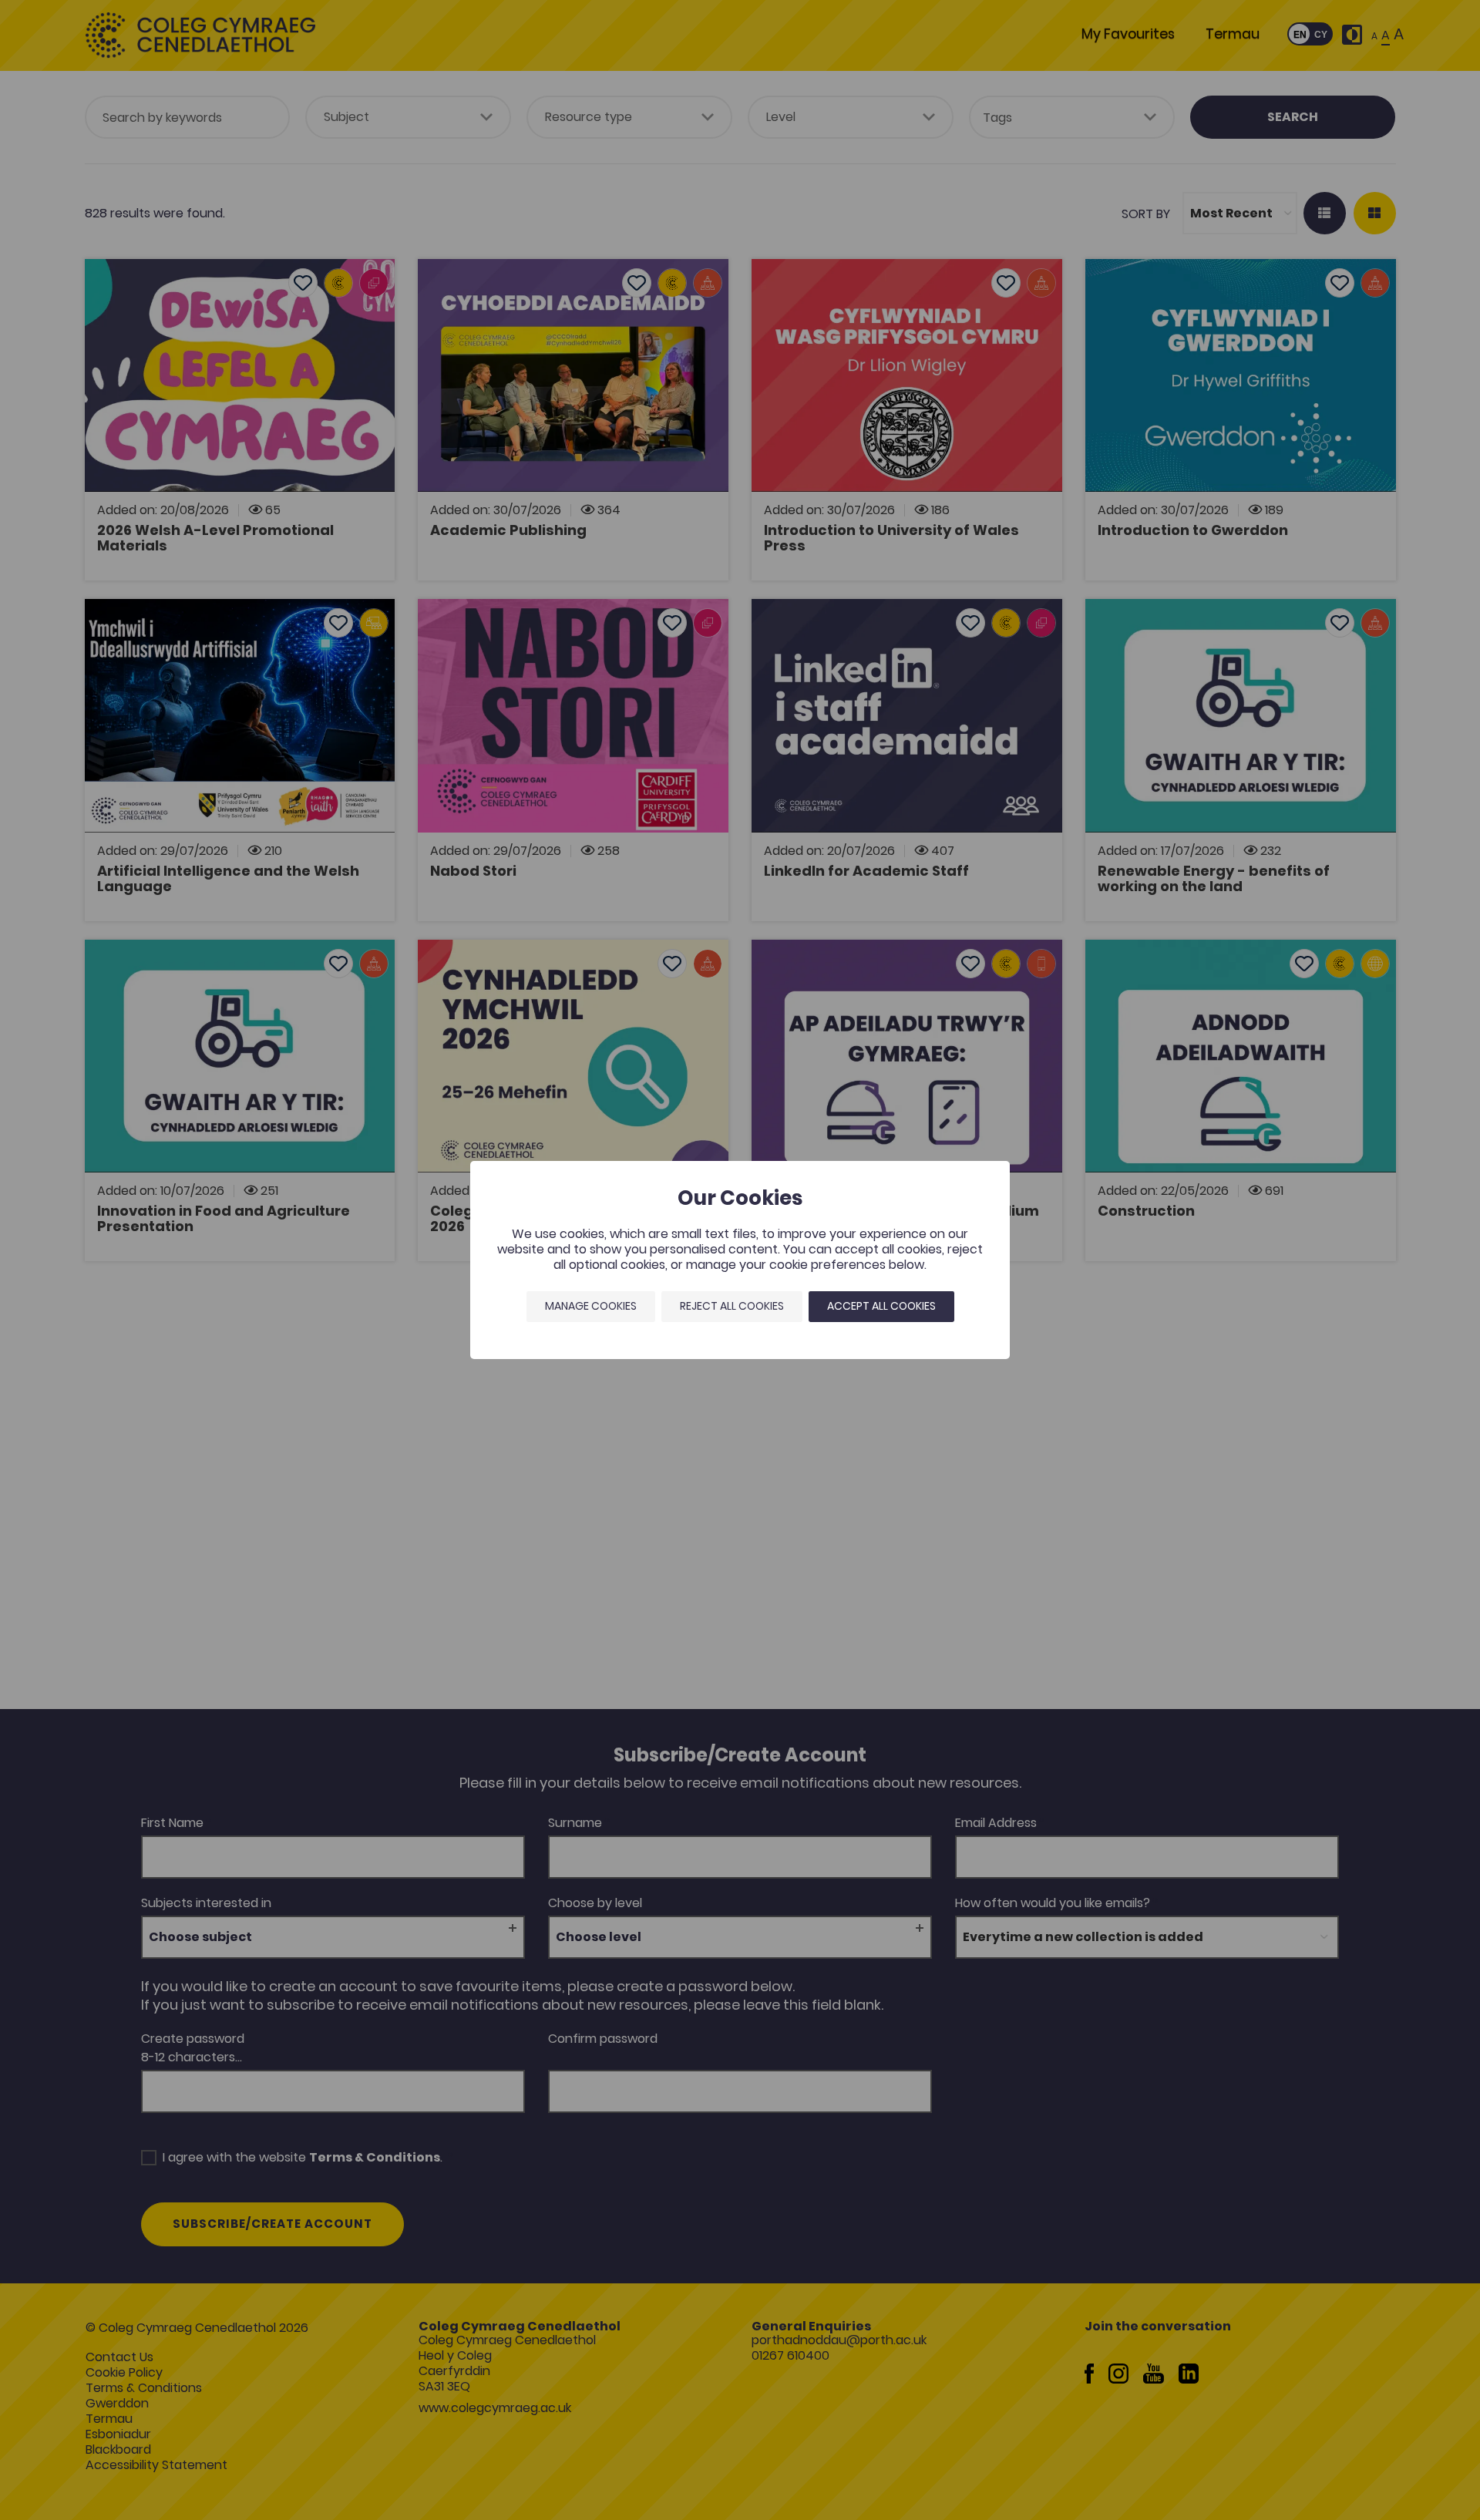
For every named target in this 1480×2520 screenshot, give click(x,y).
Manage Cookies (591, 1306)
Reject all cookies (732, 1306)
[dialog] (740, 1260)
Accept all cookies (881, 1306)
